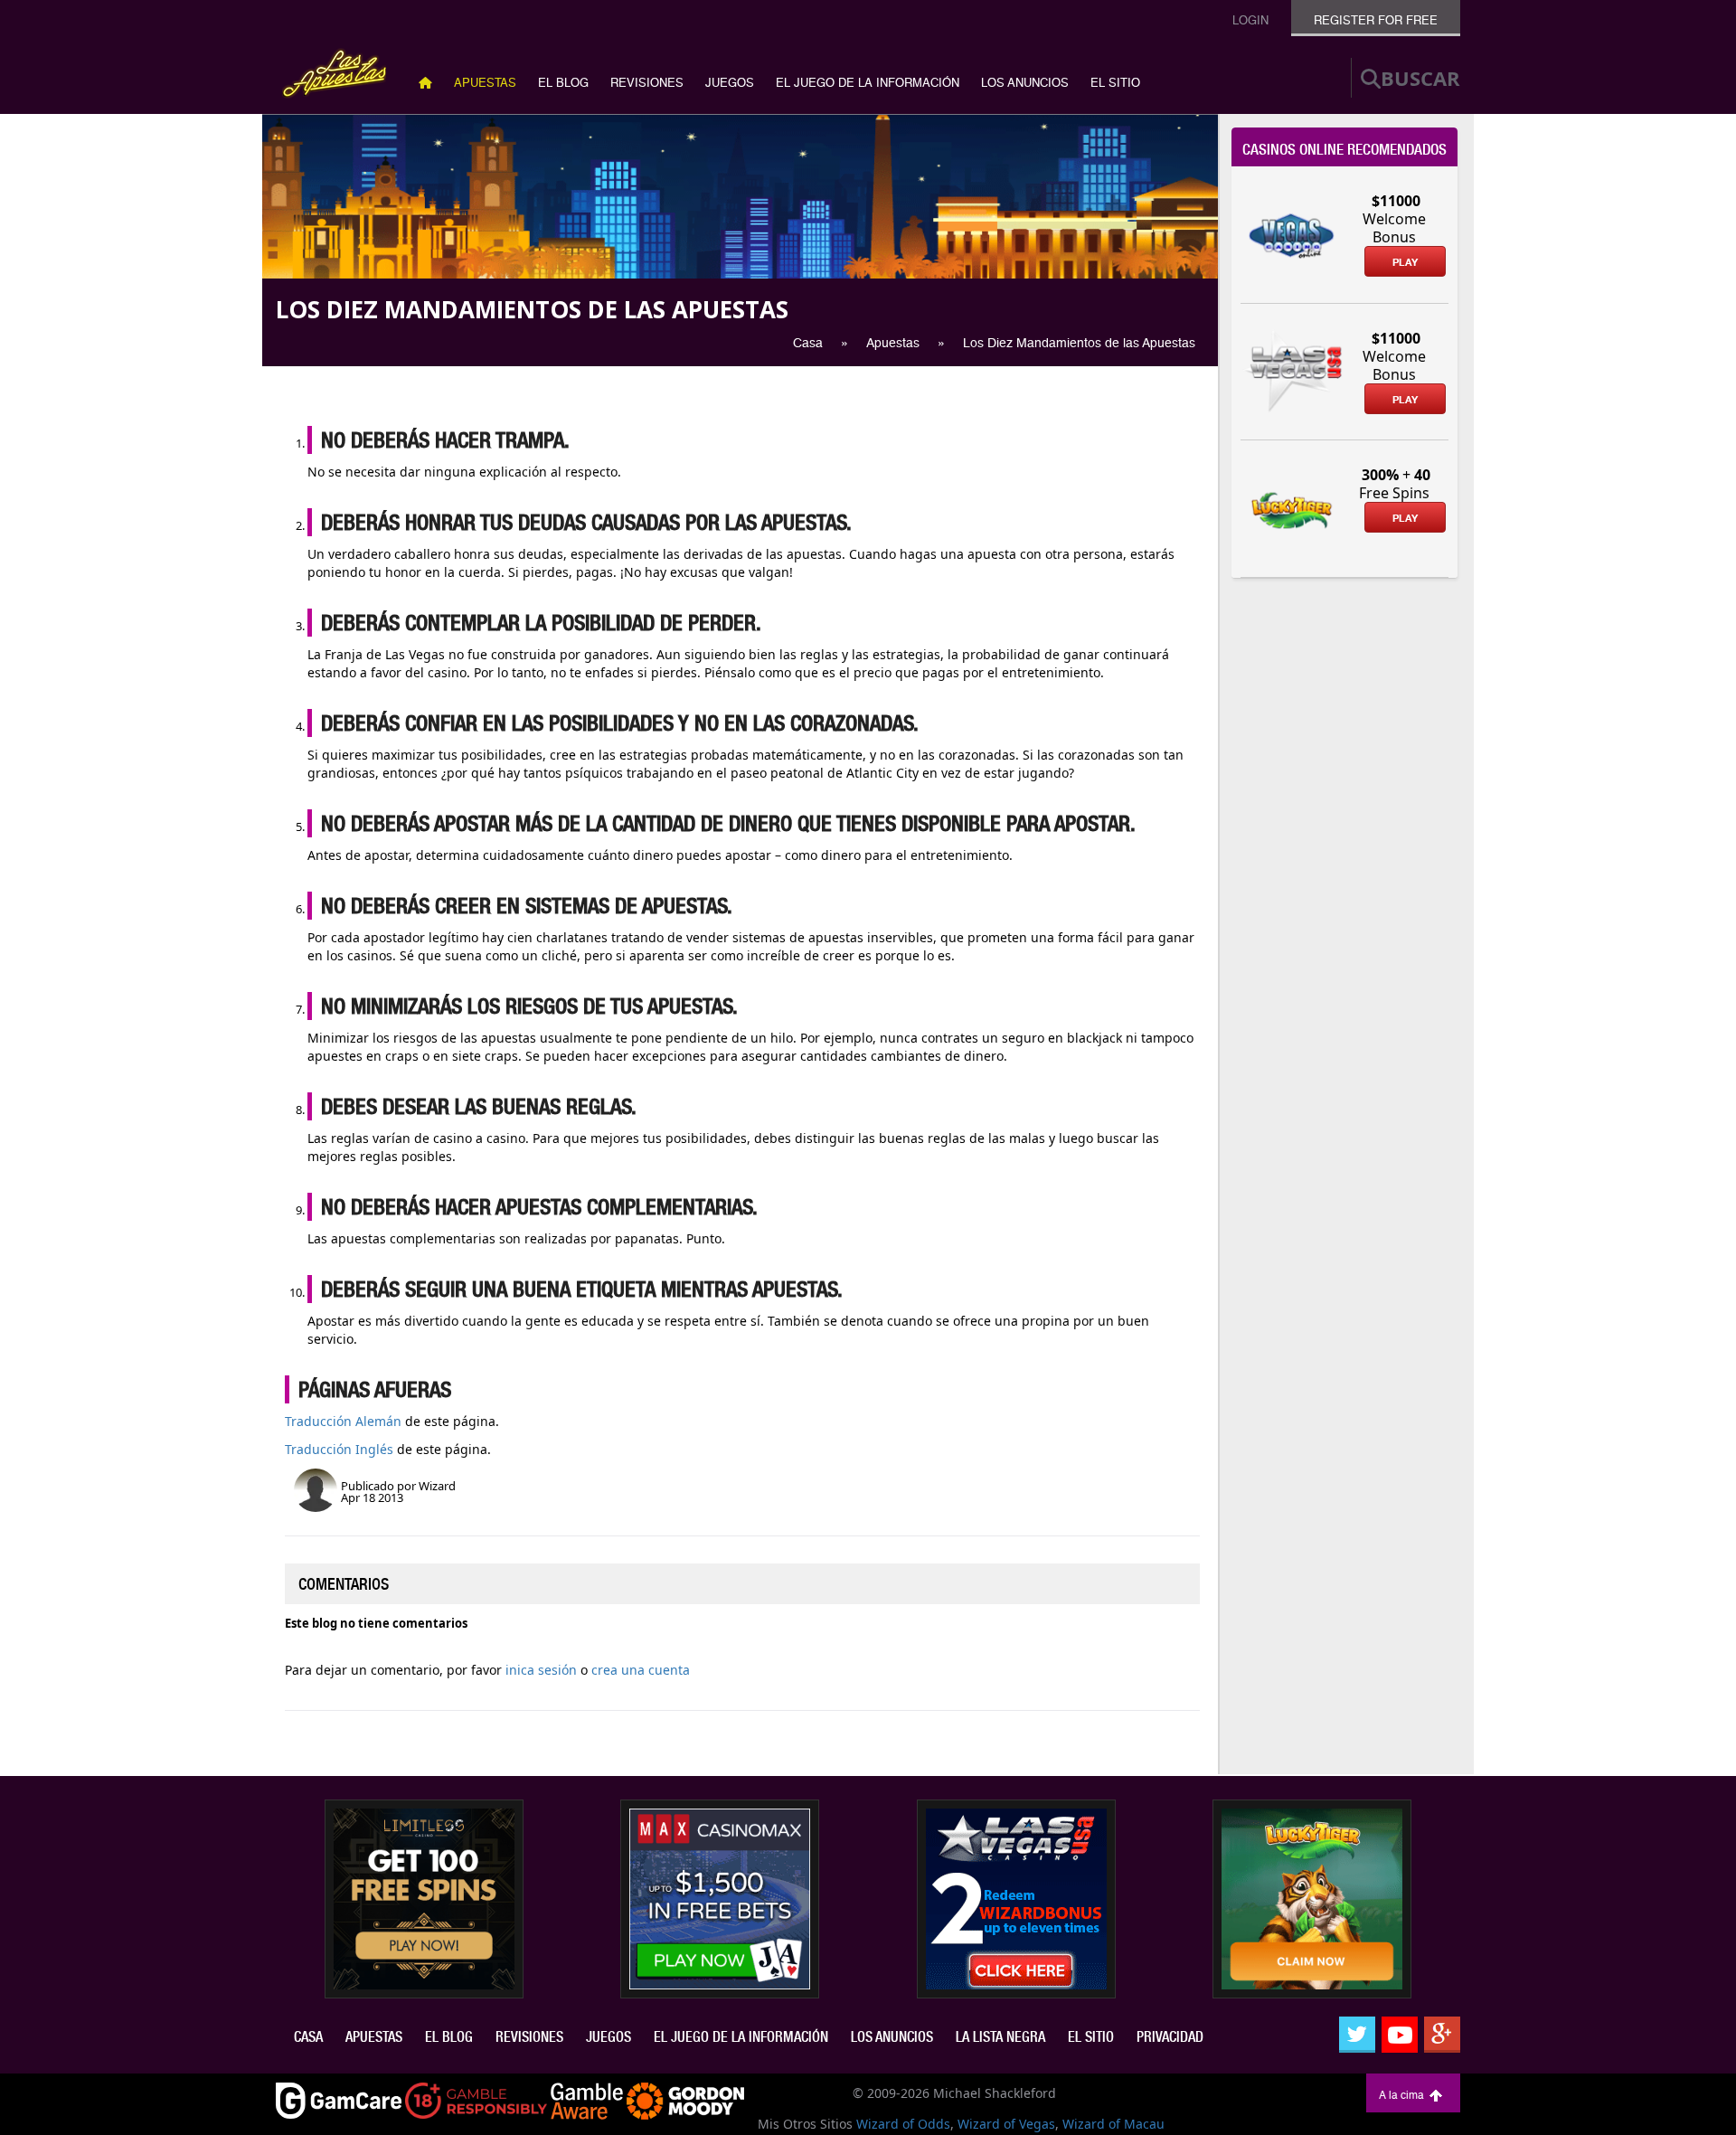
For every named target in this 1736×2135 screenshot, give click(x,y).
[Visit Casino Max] (720, 1897)
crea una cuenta (641, 1670)
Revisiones (647, 83)
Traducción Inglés (339, 1449)
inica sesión (541, 1670)
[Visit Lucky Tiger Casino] (1312, 1897)
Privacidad (1170, 2037)
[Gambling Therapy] (685, 2099)
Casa (308, 2037)
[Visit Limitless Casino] (424, 1897)
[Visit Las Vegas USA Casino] (1016, 1897)
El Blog (563, 83)
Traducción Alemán (343, 1421)
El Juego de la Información (868, 83)
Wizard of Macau (1113, 2124)
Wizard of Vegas (1006, 2124)
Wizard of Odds (903, 2124)
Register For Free (1376, 20)
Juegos (730, 83)
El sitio (1115, 83)
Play (1405, 262)
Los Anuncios (1025, 83)
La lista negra (1000, 2037)
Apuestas (485, 83)
